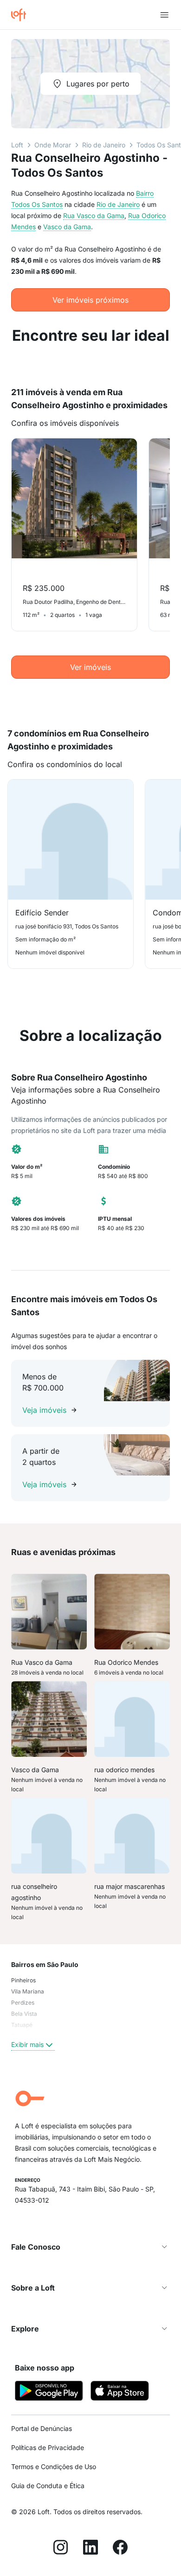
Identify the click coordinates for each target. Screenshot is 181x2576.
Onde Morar (53, 145)
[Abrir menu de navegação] (164, 15)
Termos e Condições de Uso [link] (54, 2467)
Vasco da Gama (67, 227)
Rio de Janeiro (104, 145)
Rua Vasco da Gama (94, 215)
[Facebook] (120, 2549)
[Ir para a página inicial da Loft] (22, 15)
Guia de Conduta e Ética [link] (48, 2486)
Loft (17, 145)
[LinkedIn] (90, 2549)
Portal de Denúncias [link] (42, 2428)
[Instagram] (61, 2549)
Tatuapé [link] (22, 2025)
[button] (90, 2247)
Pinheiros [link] (23, 1980)
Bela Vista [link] (24, 2014)
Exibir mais (27, 2044)
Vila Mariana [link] (28, 1991)
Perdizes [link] (23, 2003)
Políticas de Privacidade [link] (48, 2447)
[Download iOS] (120, 2392)
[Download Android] (49, 2392)
